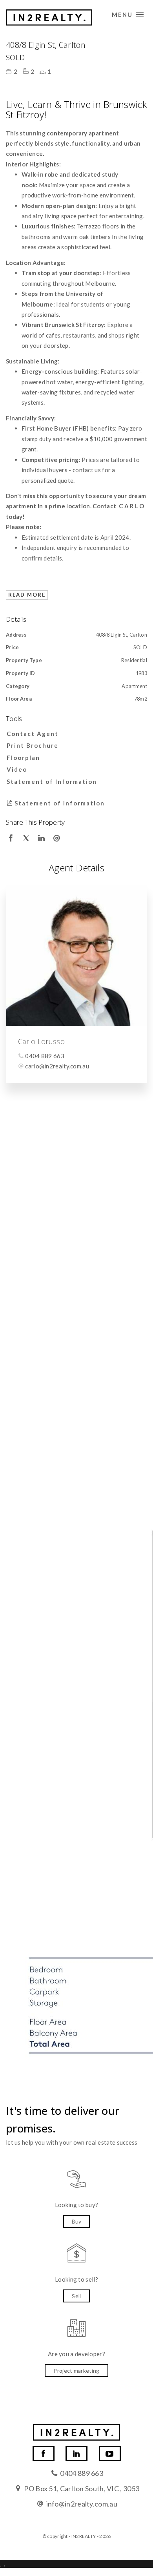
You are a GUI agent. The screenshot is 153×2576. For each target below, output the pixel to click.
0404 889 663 (45, 1056)
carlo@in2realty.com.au (57, 1066)
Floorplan (23, 758)
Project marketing (76, 2371)
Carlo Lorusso (41, 1041)
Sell (76, 2296)
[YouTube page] (110, 2454)
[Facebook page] (44, 2454)
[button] (75, 745)
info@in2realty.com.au (82, 2504)
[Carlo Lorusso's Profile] (76, 956)
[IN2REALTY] (49, 15)
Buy (77, 2221)
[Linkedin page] (76, 2454)
